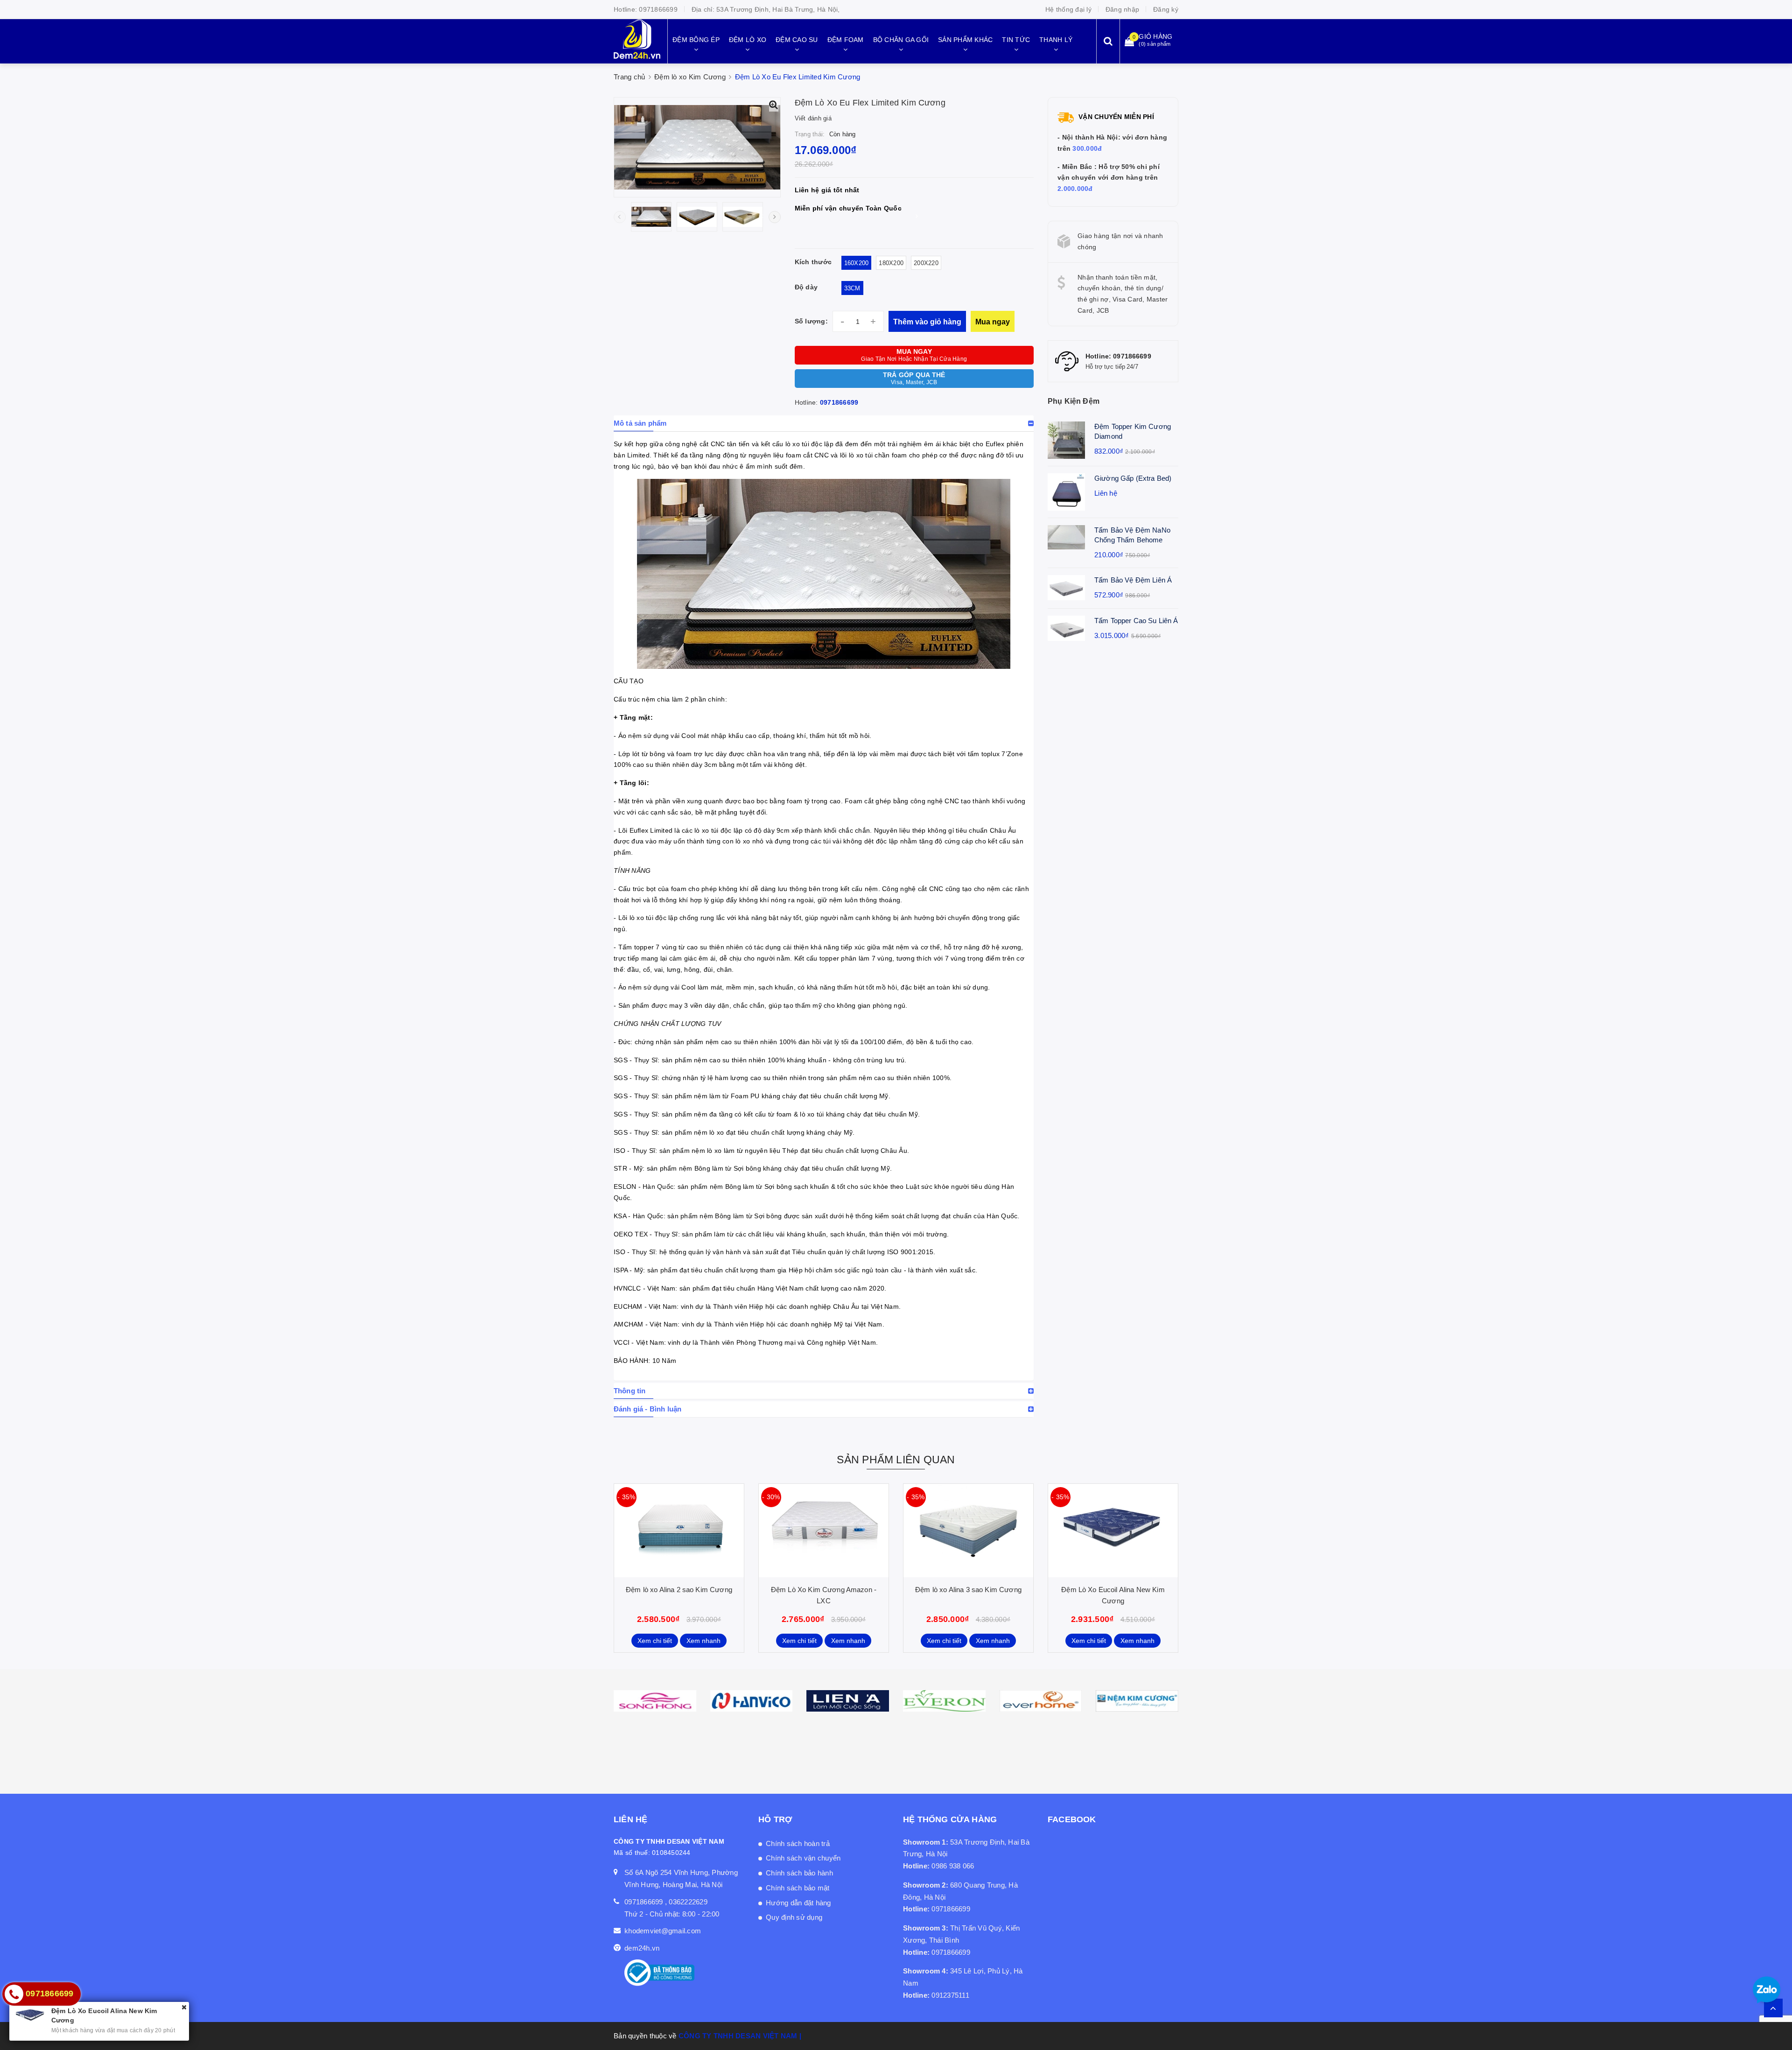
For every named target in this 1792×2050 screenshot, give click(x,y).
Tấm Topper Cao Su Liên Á (1136, 621)
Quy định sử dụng (794, 1917)
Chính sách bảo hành (799, 1873)
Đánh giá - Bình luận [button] (647, 1409)
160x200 (857, 263)
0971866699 (658, 9)
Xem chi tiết (655, 1641)
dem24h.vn (642, 1948)
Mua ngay (993, 322)
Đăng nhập (1122, 9)
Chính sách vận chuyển (803, 1858)
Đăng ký (1166, 9)
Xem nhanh (703, 1641)
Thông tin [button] (630, 1391)
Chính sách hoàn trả (798, 1843)
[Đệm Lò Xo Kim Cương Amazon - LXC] (824, 1530)
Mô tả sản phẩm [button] (640, 423)
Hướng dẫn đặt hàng (798, 1903)
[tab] (824, 423)
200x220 (926, 263)
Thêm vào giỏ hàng (927, 322)
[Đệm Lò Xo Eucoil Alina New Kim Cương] (1113, 1530)
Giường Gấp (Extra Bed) (1133, 478)
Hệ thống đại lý (1068, 9)
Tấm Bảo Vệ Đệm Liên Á (1133, 580)
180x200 (891, 263)
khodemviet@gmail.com (663, 1931)
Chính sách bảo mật (798, 1888)
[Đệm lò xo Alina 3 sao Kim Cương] (968, 1530)
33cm (852, 288)
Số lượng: (811, 321)
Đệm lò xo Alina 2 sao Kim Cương (679, 1590)
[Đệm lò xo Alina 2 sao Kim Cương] (679, 1530)
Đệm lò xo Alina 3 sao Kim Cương (968, 1590)
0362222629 (688, 1902)
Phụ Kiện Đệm (1074, 401)
